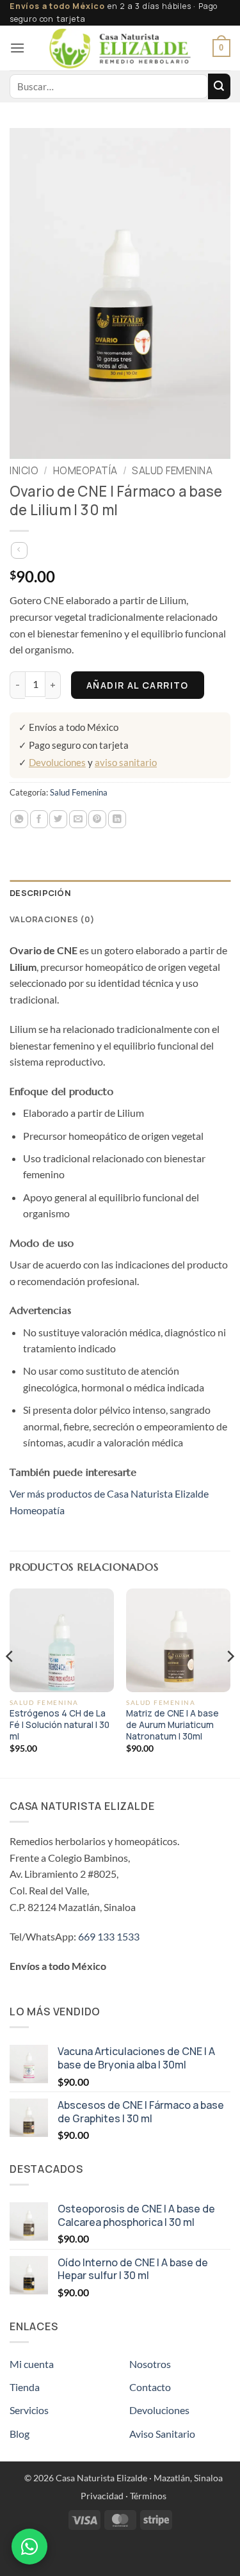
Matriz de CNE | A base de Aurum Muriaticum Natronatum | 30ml (172, 1725)
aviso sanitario (126, 762)
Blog (20, 2434)
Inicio (24, 471)
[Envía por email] (78, 819)
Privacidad (102, 2496)
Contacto (150, 2387)
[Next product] (19, 550)
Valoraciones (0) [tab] (52, 919)
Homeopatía (85, 471)
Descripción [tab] (40, 893)
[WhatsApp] (29, 2547)
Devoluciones (57, 762)
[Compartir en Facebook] (39, 819)
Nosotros (150, 2364)
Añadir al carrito (138, 685)
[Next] (230, 1682)
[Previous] (10, 1682)
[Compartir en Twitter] (58, 819)
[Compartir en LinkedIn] (117, 819)
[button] (17, 48)
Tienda (25, 2387)
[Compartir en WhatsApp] (19, 819)
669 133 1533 (109, 1936)
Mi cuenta (32, 2364)
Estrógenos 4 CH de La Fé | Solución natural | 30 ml (60, 1725)
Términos (148, 2496)
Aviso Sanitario (162, 2434)
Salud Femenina (172, 471)
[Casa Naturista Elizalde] (120, 48)
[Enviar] (219, 86)
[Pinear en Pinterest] (97, 819)
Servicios (29, 2410)
